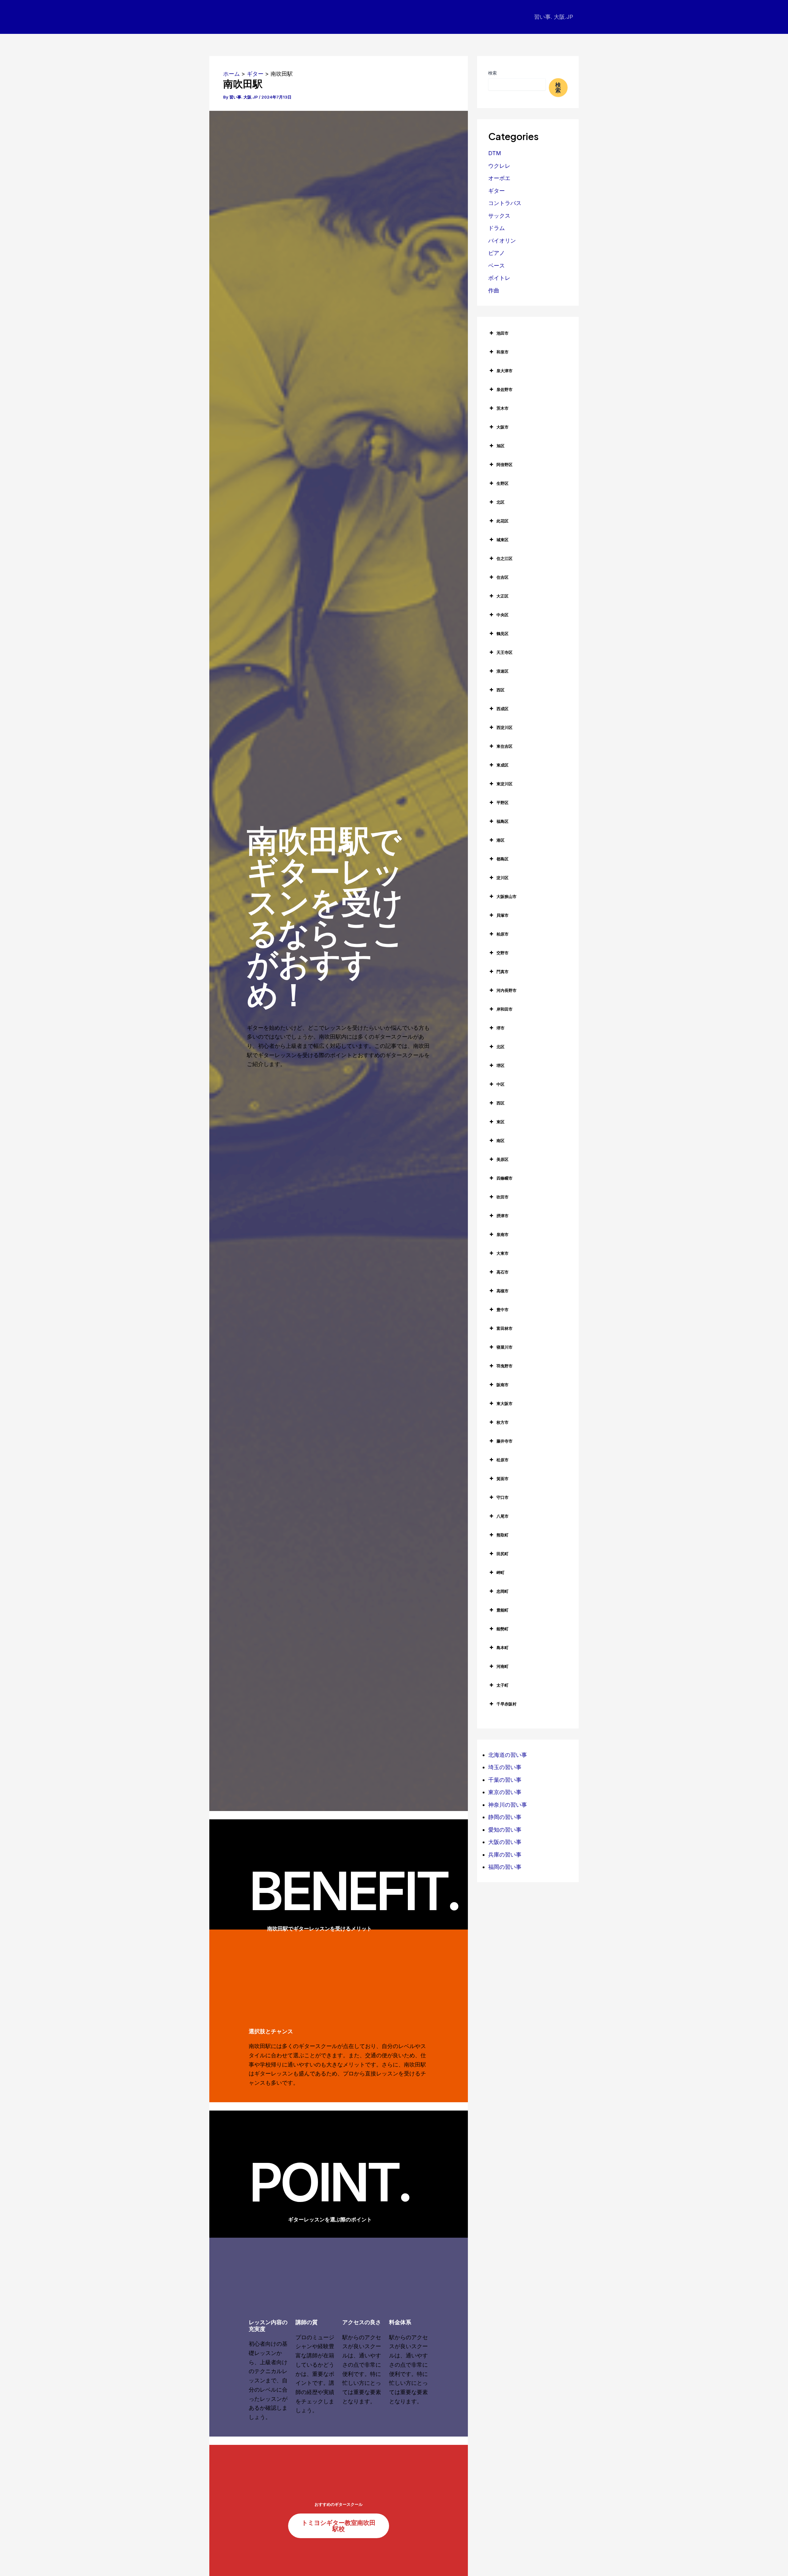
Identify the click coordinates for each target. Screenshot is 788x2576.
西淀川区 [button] (505, 727)
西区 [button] (501, 690)
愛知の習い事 (505, 1830)
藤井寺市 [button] (505, 1441)
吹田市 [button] (503, 1197)
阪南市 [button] (503, 1385)
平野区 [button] (503, 803)
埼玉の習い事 (505, 1767)
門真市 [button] (503, 972)
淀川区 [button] (503, 878)
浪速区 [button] (503, 671)
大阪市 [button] (503, 427)
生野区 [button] (503, 483)
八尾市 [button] (503, 1516)
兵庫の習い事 (505, 1855)
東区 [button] (501, 1122)
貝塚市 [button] (503, 915)
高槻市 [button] (503, 1291)
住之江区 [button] (505, 558)
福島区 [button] (503, 821)
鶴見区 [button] (503, 634)
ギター (497, 191)
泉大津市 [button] (505, 371)
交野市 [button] (503, 953)
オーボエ (499, 178)
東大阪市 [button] (505, 1403)
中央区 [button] (503, 615)
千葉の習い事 (505, 1780)
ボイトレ (499, 278)
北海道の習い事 (508, 1755)
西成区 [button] (503, 709)
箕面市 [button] (503, 1479)
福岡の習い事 (505, 1867)
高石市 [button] (503, 1272)
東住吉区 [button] (505, 746)
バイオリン (502, 241)
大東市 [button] (503, 1253)
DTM (495, 153)
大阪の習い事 (505, 1842)
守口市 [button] (503, 1497)
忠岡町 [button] (503, 1591)
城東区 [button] (503, 540)
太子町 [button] (503, 1685)
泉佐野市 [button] (505, 389)
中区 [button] (501, 1084)
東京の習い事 (505, 1792)
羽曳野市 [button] (505, 1366)
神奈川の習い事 (508, 1805)
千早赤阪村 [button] (507, 1704)
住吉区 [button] (503, 577)
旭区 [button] (501, 446)
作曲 (494, 290)
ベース (497, 266)
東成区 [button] (503, 765)
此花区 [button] (503, 521)
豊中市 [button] (503, 1310)
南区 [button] (501, 1141)
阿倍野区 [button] (505, 465)
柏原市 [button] (503, 934)
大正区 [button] (503, 596)
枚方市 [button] (503, 1422)
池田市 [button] (503, 333)
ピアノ (497, 253)
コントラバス (505, 203)
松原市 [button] (503, 1460)
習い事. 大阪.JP (554, 17)
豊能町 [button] (503, 1610)
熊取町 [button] (503, 1535)
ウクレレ (499, 166)
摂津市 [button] (503, 1216)
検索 (492, 73)
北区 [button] (501, 502)
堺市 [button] (501, 1028)
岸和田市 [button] (505, 1009)
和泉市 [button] (503, 352)
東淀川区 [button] (505, 784)
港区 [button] (501, 840)
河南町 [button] (503, 1666)
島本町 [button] (503, 1648)
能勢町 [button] (503, 1629)
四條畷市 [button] (505, 1178)
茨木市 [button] (503, 408)
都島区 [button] (503, 859)
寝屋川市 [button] (505, 1347)
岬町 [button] (501, 1572)
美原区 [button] (503, 1159)
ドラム (497, 228)
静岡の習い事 (505, 1817)
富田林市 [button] (505, 1328)
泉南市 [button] (503, 1234)
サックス (499, 216)
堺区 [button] (501, 1065)
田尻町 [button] (503, 1554)
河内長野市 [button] (507, 990)
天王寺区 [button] (505, 652)
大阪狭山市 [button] (507, 896)
